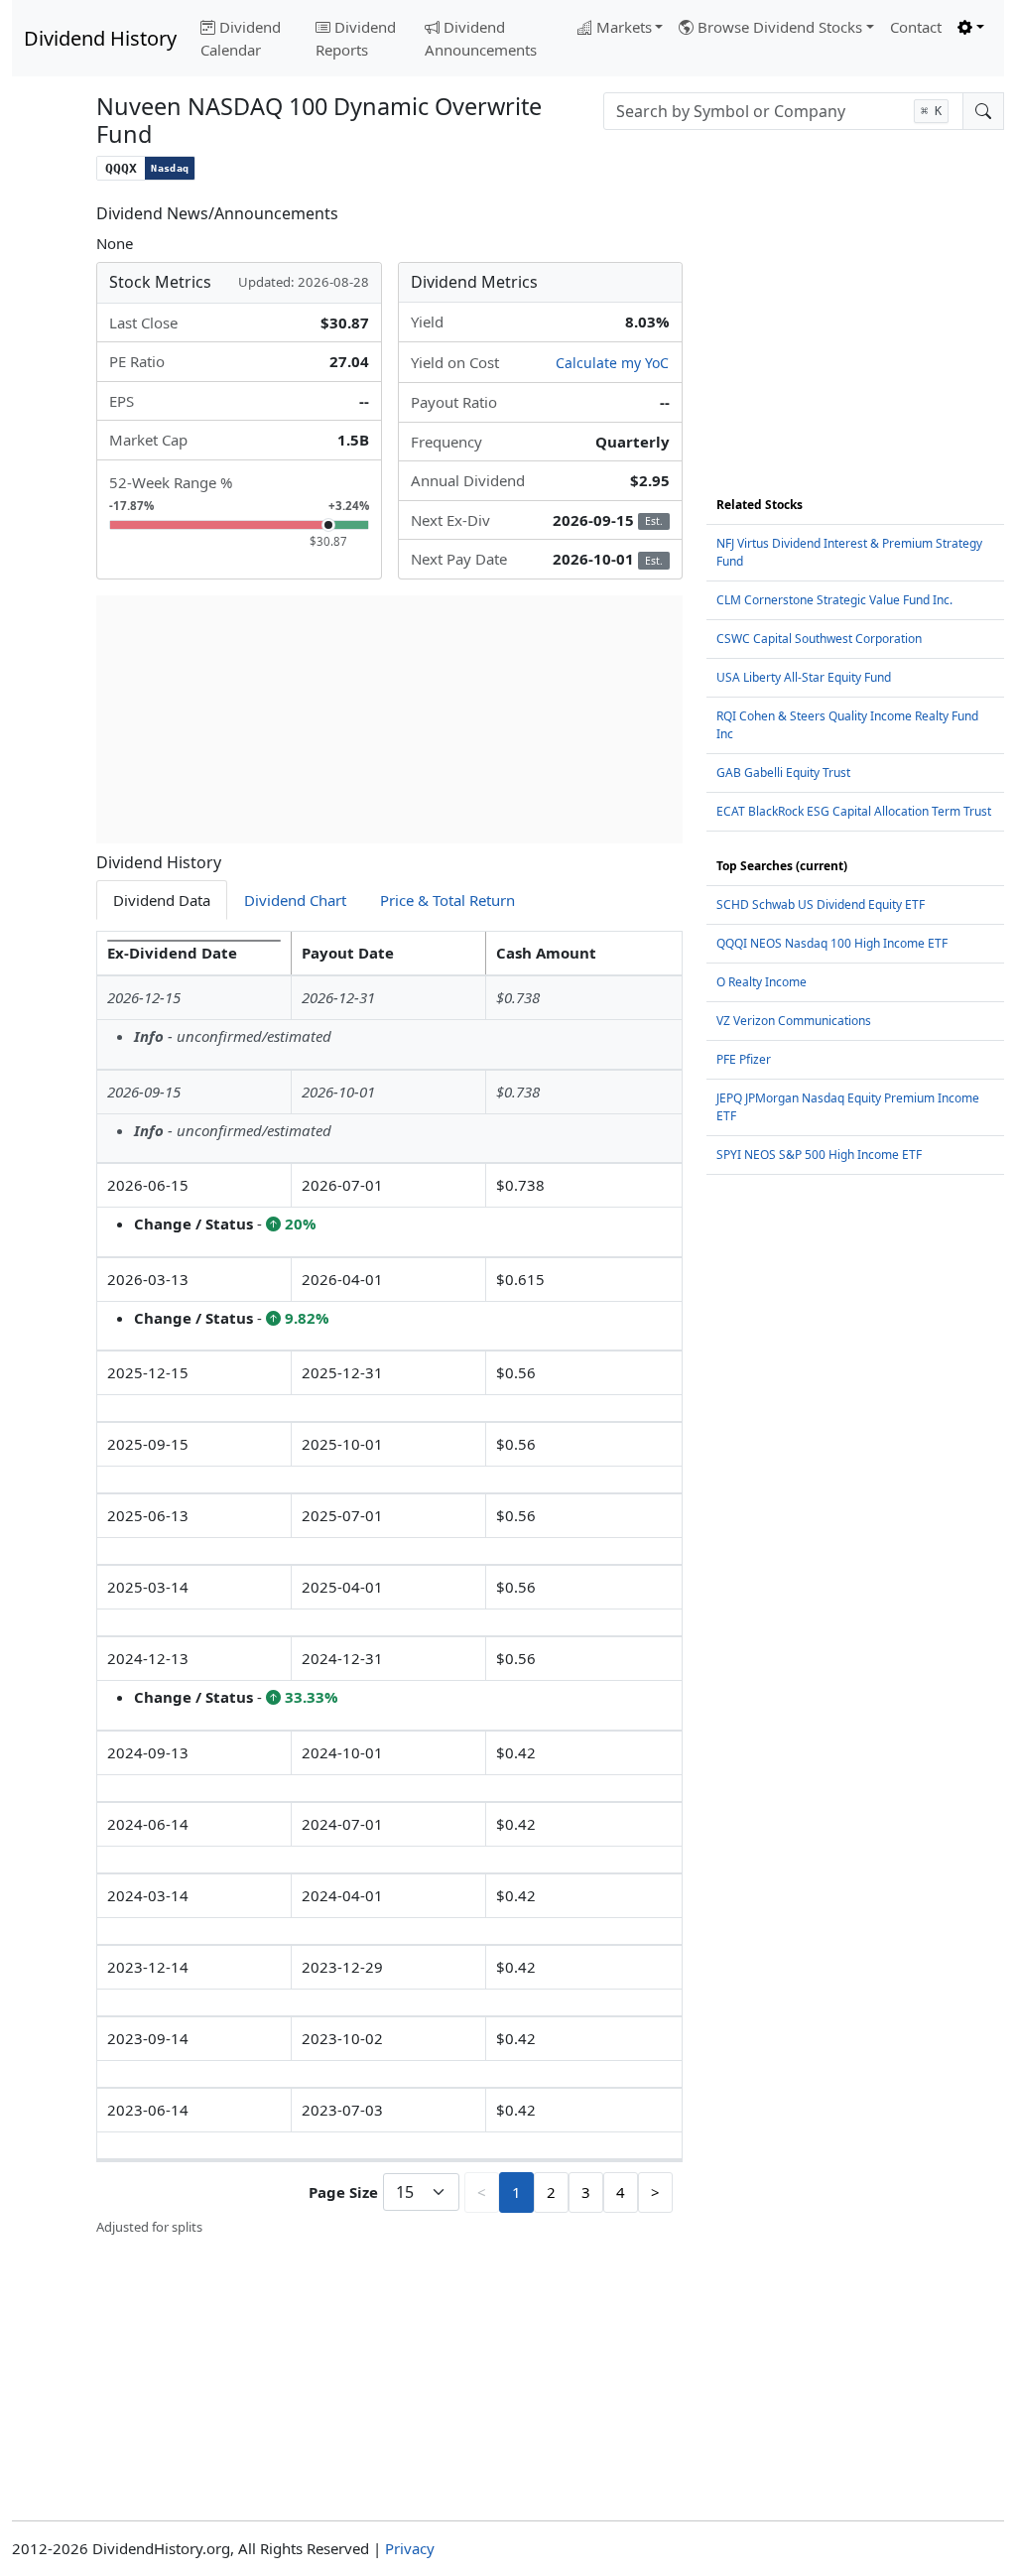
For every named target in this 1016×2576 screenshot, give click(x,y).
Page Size (343, 2192)
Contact (916, 27)
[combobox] (783, 111)
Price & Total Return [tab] (447, 900)
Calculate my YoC (612, 363)
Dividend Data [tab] (162, 900)
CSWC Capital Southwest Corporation (819, 639)
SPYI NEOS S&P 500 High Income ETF (819, 1155)
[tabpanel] (389, 1584)
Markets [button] (624, 27)
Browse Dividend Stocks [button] (780, 27)
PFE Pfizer (744, 1059)
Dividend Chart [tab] (295, 900)
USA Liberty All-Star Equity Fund (804, 677)
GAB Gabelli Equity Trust (783, 773)
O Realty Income (762, 982)
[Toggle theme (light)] (971, 27)
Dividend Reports (356, 38)
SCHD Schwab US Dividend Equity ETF (821, 904)
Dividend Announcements (481, 38)
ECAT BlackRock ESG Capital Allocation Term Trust (854, 811)
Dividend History (100, 38)
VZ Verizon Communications (794, 1021)
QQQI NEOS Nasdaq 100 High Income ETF (832, 943)
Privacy (410, 2548)
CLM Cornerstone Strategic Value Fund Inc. (834, 600)
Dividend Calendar (241, 38)
